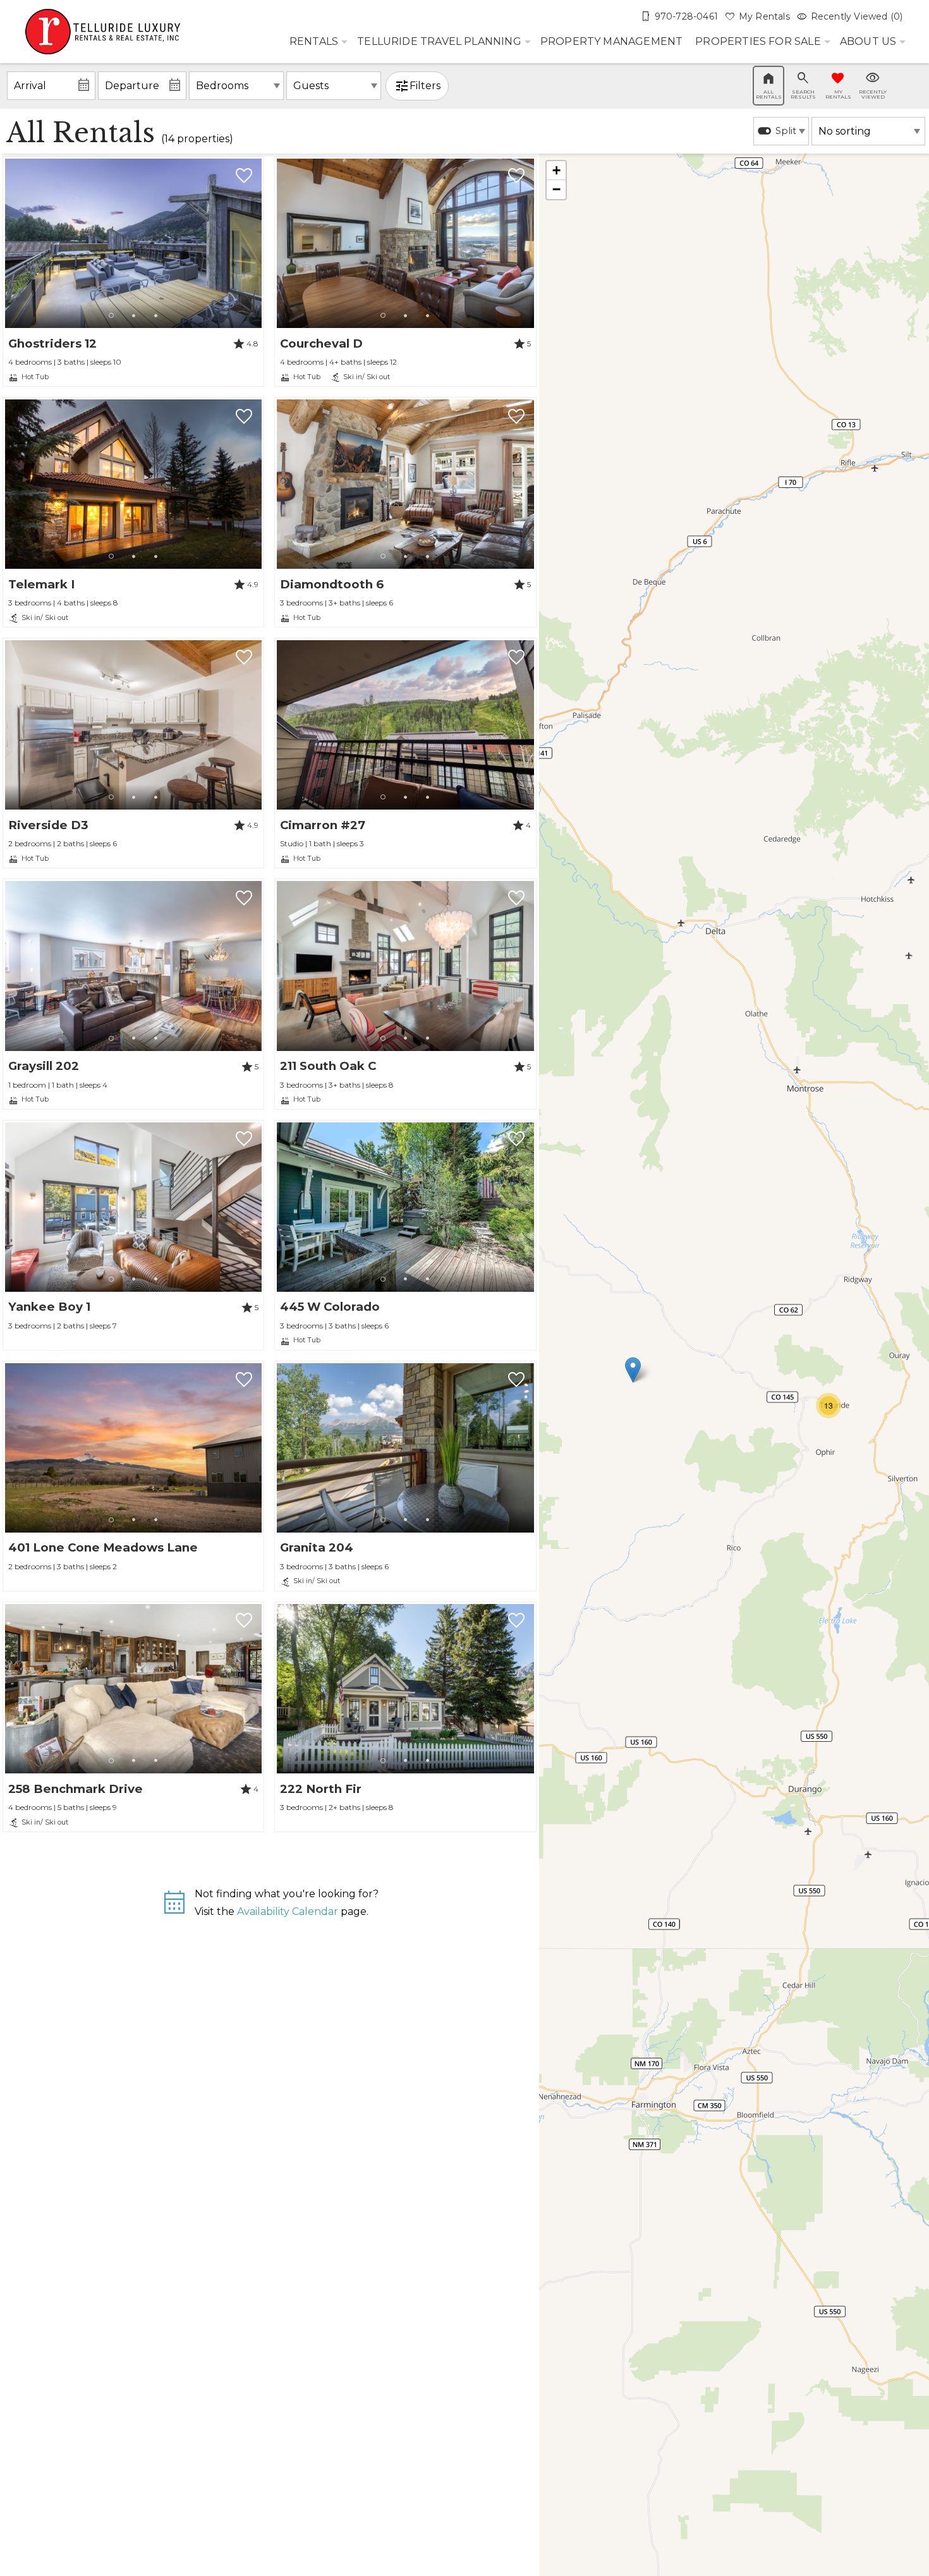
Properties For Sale (758, 41)
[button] (134, 316)
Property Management (612, 41)
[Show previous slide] (10, 243)
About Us (868, 41)
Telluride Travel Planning (439, 41)
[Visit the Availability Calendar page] (174, 1908)
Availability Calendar (288, 1911)
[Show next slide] (257, 243)
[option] (781, 131)
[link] (133, 271)
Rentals (314, 41)
